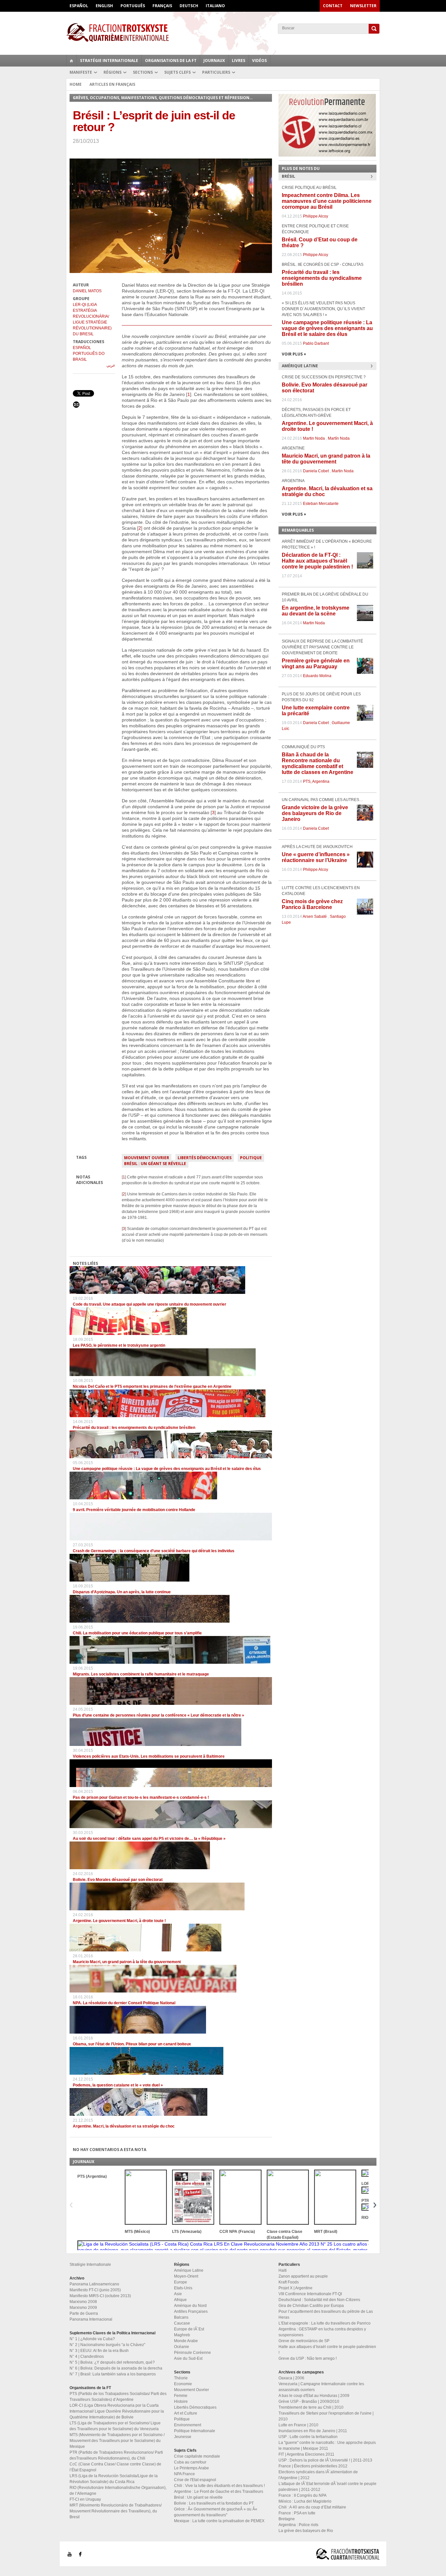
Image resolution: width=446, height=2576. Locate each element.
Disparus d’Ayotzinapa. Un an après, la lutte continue (122, 1592)
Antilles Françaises (191, 2311)
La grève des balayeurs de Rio (306, 2531)
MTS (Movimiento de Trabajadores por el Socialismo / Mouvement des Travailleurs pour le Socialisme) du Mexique (117, 2441)
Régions (112, 72)
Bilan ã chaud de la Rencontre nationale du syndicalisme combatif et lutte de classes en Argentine (318, 763)
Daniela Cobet (316, 471)
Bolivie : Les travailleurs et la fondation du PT (214, 2503)
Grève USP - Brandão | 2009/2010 (309, 2402)
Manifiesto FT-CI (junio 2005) (95, 2290)
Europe (181, 2282)
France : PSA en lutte (297, 2513)
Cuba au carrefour (190, 2462)
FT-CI (223, 32)
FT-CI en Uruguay (85, 2499)
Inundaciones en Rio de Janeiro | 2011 (313, 2431)
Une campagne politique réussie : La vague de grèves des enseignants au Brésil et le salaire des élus (167, 1469)
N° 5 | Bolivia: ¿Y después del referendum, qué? (112, 2362)
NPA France (184, 2474)
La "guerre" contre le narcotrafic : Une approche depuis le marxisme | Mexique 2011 (327, 2446)
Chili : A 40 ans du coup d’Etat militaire (312, 2507)
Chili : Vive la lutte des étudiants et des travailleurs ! (219, 2486)
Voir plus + (294, 354)
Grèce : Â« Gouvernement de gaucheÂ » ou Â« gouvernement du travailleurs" (216, 2512)
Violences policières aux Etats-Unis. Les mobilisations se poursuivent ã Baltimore (149, 1756)
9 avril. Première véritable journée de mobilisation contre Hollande (134, 1510)
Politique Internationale (195, 2431)
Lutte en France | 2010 (298, 2425)
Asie (178, 2294)
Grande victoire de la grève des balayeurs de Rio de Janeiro (315, 813)
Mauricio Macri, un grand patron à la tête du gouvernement (127, 1962)
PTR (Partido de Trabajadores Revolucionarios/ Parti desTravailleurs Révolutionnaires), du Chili (116, 2455)
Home (76, 84)
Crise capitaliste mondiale (197, 2456)
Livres (239, 61)
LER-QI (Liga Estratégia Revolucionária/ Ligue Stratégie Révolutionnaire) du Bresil (92, 319)
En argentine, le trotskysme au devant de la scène (316, 611)
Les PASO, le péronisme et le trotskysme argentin (119, 1345)
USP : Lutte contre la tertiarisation (308, 2437)
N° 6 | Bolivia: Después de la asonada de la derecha (116, 2368)
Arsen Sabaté (315, 917)
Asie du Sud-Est (188, 2358)
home (72, 61)
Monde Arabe (186, 2341)
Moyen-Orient (186, 2276)
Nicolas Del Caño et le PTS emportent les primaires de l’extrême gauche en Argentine (152, 1386)
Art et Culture (186, 2413)
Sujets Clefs (177, 72)
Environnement (188, 2425)
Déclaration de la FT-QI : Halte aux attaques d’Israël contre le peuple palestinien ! (317, 561)
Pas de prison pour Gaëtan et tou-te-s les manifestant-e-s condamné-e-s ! (141, 1797)
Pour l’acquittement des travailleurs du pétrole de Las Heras (326, 2314)
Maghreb (182, 2335)
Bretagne (287, 2519)
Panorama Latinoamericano (94, 2284)
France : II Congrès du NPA (303, 2495)
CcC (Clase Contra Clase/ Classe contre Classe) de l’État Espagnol (115, 2467)
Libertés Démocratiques (205, 1158)
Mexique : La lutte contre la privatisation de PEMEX (219, 2521)
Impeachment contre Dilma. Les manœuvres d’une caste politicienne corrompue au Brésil (327, 201)
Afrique (180, 2300)
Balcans (181, 2317)
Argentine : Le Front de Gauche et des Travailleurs (219, 2492)
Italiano (215, 6)
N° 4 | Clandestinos (87, 2356)
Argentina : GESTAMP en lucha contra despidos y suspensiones (322, 2332)
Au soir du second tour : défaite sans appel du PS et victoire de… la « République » (149, 1839)
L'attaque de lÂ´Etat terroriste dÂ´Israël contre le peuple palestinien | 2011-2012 (327, 2487)
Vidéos (259, 61)
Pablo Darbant (316, 343)
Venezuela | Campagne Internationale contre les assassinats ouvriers (321, 2387)
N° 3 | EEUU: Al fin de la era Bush (99, 2351)
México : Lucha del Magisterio (305, 2501)
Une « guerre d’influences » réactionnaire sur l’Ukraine (316, 857)
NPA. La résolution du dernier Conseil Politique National (124, 2003)
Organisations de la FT (171, 61)
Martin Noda (314, 438)
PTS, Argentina (316, 781)
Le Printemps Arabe (191, 2468)
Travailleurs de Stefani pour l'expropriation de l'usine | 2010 (326, 2416)
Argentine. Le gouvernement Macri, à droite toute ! (119, 1921)
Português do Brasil (89, 356)
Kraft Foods (289, 2282)
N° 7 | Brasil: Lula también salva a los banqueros (113, 2374)
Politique (251, 1158)
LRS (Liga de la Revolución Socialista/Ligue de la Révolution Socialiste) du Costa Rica (114, 2479)
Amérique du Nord (190, 2306)
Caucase (182, 2323)
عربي (111, 365)
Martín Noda (339, 438)
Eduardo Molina (317, 676)
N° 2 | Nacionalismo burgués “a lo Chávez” (107, 2345)
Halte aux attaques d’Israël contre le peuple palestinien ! (327, 2350)
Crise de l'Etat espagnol (195, 2480)
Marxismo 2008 (83, 2302)
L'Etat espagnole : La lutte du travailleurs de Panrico (325, 2323)
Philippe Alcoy (316, 216)
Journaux (214, 61)
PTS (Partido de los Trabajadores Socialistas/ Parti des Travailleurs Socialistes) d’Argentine (118, 2397)
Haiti (283, 2270)
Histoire (181, 2402)
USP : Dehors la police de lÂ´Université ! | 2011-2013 (325, 2460)
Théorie (181, 2378)
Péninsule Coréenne (192, 2353)
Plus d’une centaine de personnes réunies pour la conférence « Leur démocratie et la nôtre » (159, 1715)
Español (79, 6)
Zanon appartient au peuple (303, 2276)
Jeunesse (183, 2437)
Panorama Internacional (91, 2319)
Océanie (182, 2347)
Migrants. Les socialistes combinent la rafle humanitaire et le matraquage (141, 1674)
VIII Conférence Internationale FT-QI (310, 2294)
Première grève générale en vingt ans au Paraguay (316, 664)
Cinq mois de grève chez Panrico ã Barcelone (312, 904)
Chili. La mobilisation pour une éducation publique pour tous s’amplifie (137, 1633)
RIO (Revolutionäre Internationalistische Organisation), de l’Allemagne (118, 2491)
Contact (333, 6)
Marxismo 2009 (83, 2308)
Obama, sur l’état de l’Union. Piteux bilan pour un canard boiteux (132, 2044)
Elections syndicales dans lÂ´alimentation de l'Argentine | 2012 (318, 2475)
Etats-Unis (183, 2288)
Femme (181, 2396)
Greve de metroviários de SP (304, 2341)
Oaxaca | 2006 (291, 2378)
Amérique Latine (189, 2270)
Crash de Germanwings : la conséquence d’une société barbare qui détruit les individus (154, 1551)
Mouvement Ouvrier (147, 1158)
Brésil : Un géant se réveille (155, 1164)
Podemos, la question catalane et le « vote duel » (118, 2085)
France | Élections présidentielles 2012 (313, 2466)
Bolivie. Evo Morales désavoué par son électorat (118, 1880)
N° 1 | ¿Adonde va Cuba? (92, 2339)
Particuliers (216, 72)
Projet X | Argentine (295, 2288)
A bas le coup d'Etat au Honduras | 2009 (314, 2396)
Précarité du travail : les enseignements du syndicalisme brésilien (134, 1428)
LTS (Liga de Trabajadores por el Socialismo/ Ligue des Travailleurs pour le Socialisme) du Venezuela (115, 2426)
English (104, 6)
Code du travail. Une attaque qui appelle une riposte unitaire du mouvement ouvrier (150, 1304)
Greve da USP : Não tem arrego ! (308, 2358)
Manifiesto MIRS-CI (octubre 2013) (100, 2296)
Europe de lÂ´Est (189, 2329)
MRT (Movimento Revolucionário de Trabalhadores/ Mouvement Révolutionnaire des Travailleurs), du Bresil (116, 2511)
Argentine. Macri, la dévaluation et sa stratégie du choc (124, 2126)
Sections (143, 72)
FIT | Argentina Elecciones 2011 (306, 2454)
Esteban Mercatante (321, 504)
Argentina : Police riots (298, 2525)
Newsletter (363, 6)
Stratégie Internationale (109, 61)
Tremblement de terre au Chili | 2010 (311, 2407)
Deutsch (189, 6)
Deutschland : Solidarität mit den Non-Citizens (319, 2300)
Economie (183, 2384)
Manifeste (81, 72)
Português (133, 6)
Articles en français (112, 84)
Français (162, 6)
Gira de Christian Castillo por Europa (311, 2306)
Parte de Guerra (84, 2313)
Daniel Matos (87, 291)
